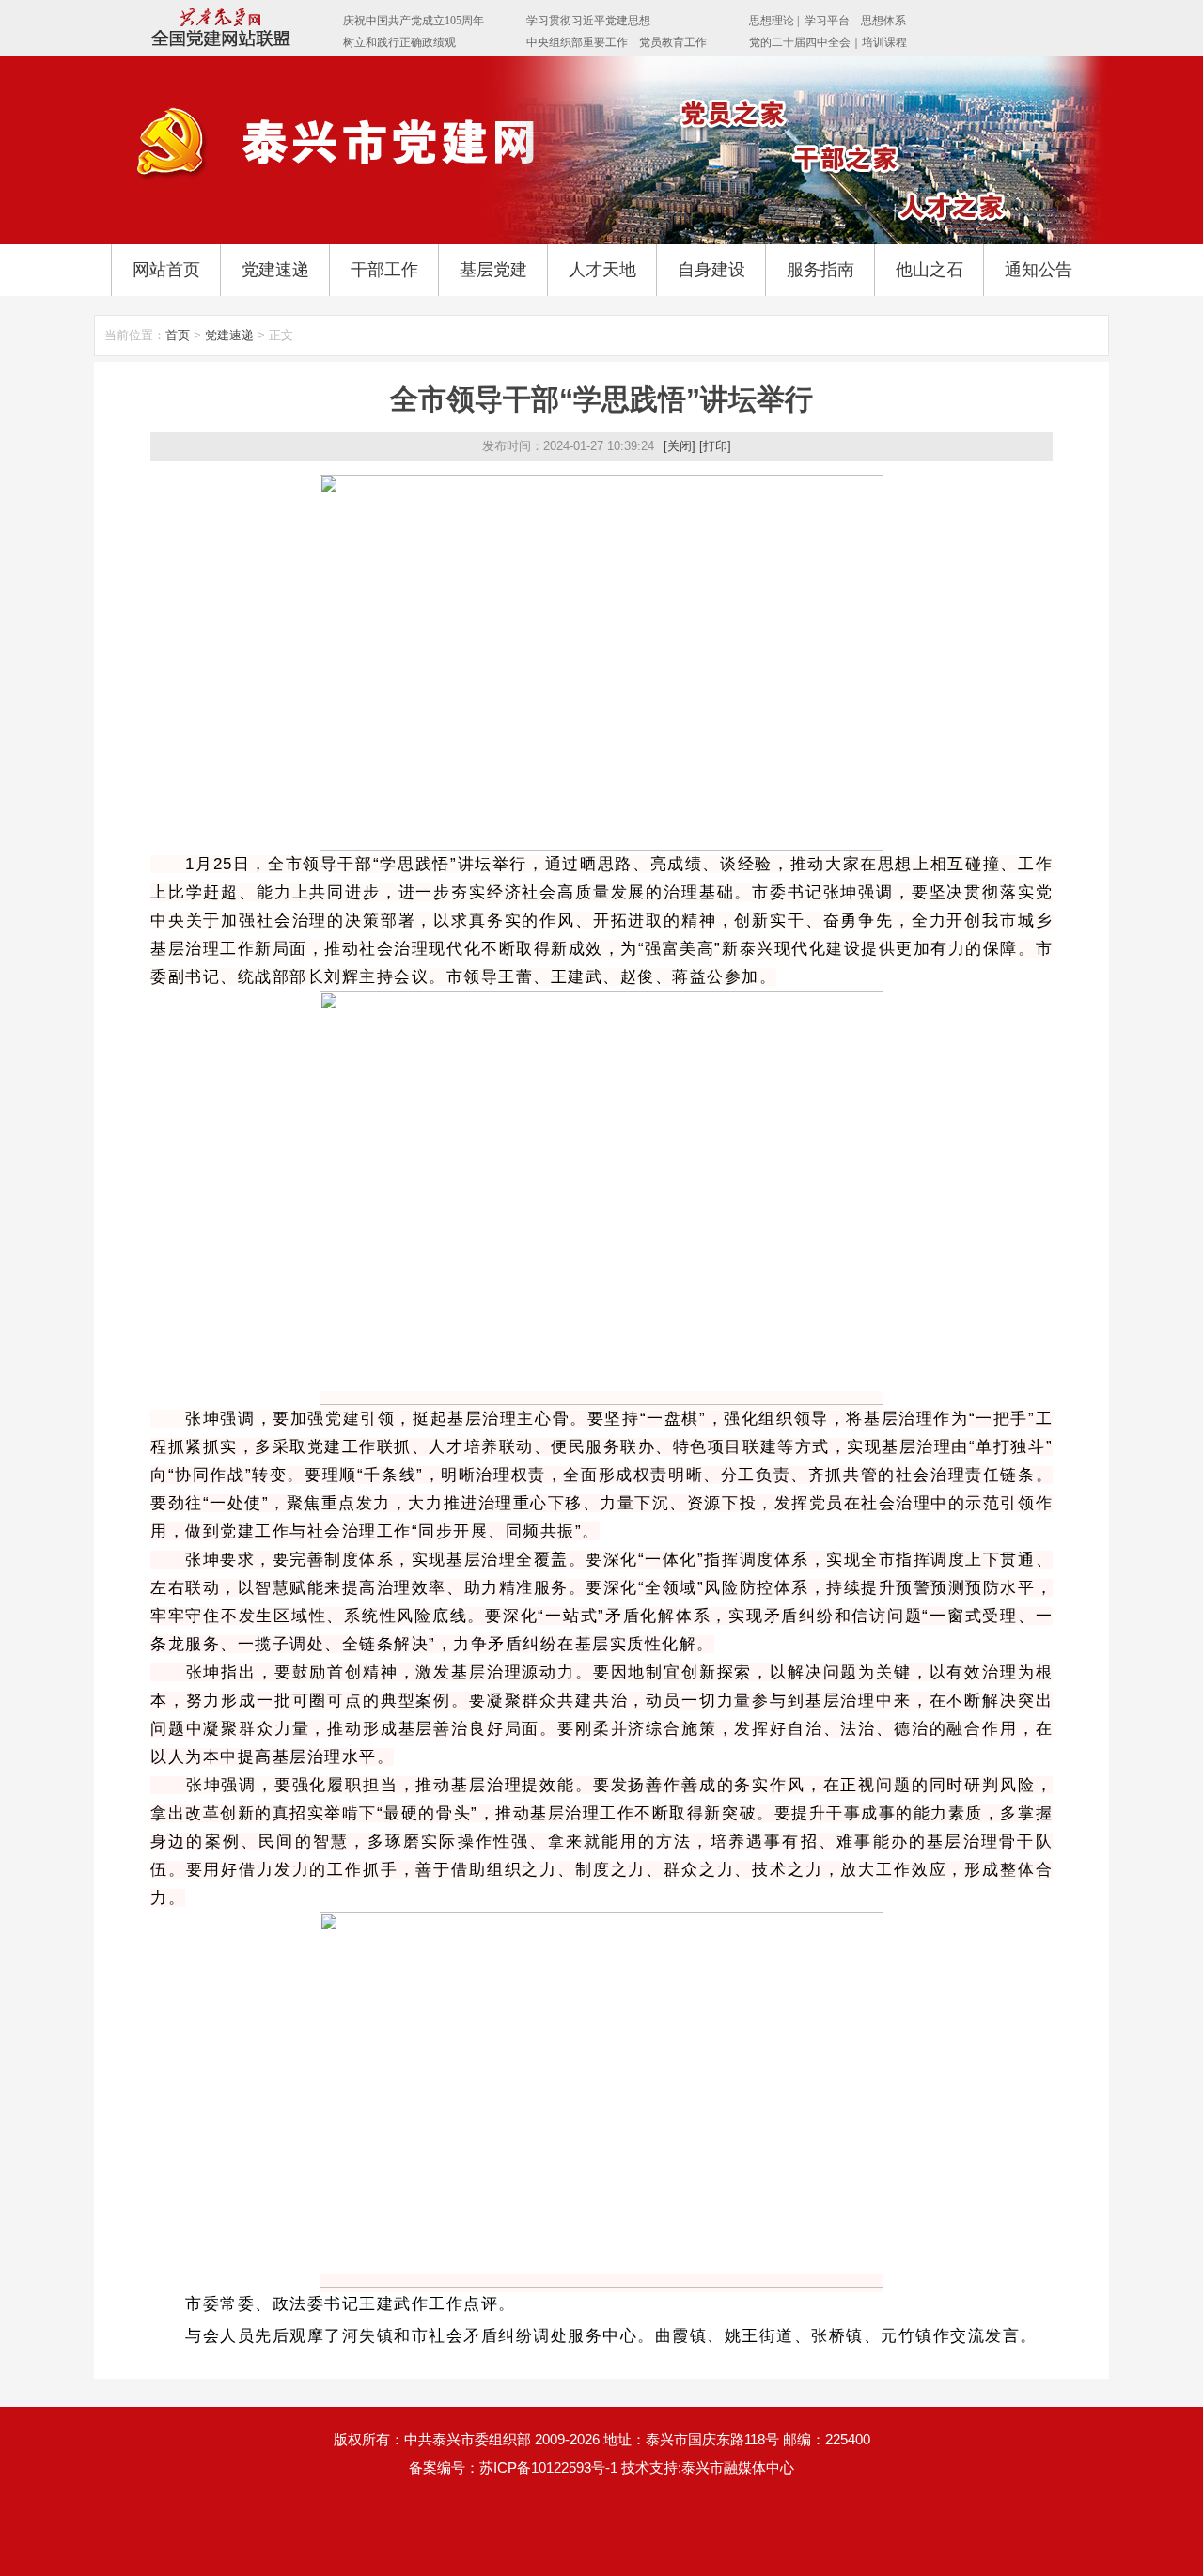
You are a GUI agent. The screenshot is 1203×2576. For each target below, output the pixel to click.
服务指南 (820, 270)
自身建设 (711, 270)
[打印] (715, 446)
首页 (178, 335)
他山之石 (930, 270)
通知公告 (1039, 270)
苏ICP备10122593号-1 (548, 2467)
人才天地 (602, 270)
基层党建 (493, 270)
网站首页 (166, 270)
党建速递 (275, 270)
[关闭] (680, 446)
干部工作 (384, 270)
